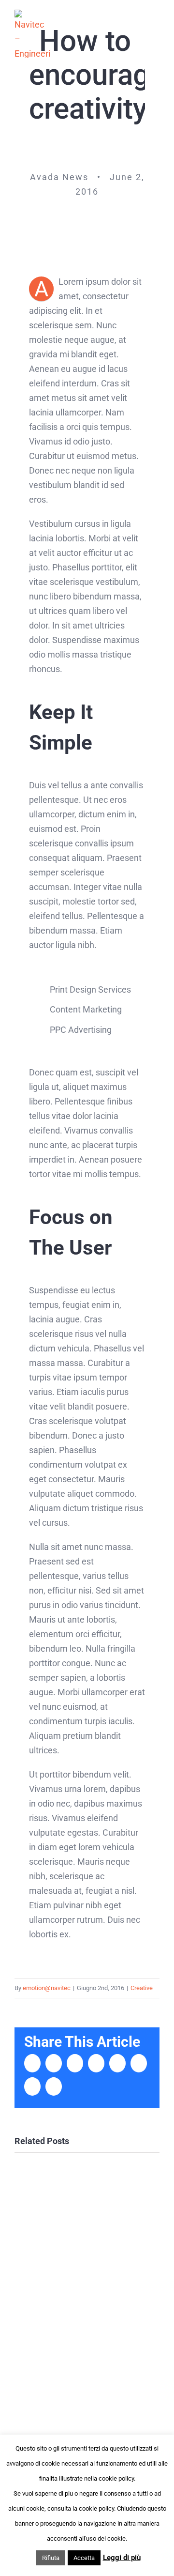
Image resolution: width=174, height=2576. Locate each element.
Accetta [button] (84, 2558)
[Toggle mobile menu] (156, 34)
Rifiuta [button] (51, 2558)
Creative (142, 1988)
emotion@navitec (47, 1988)
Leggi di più (122, 2558)
